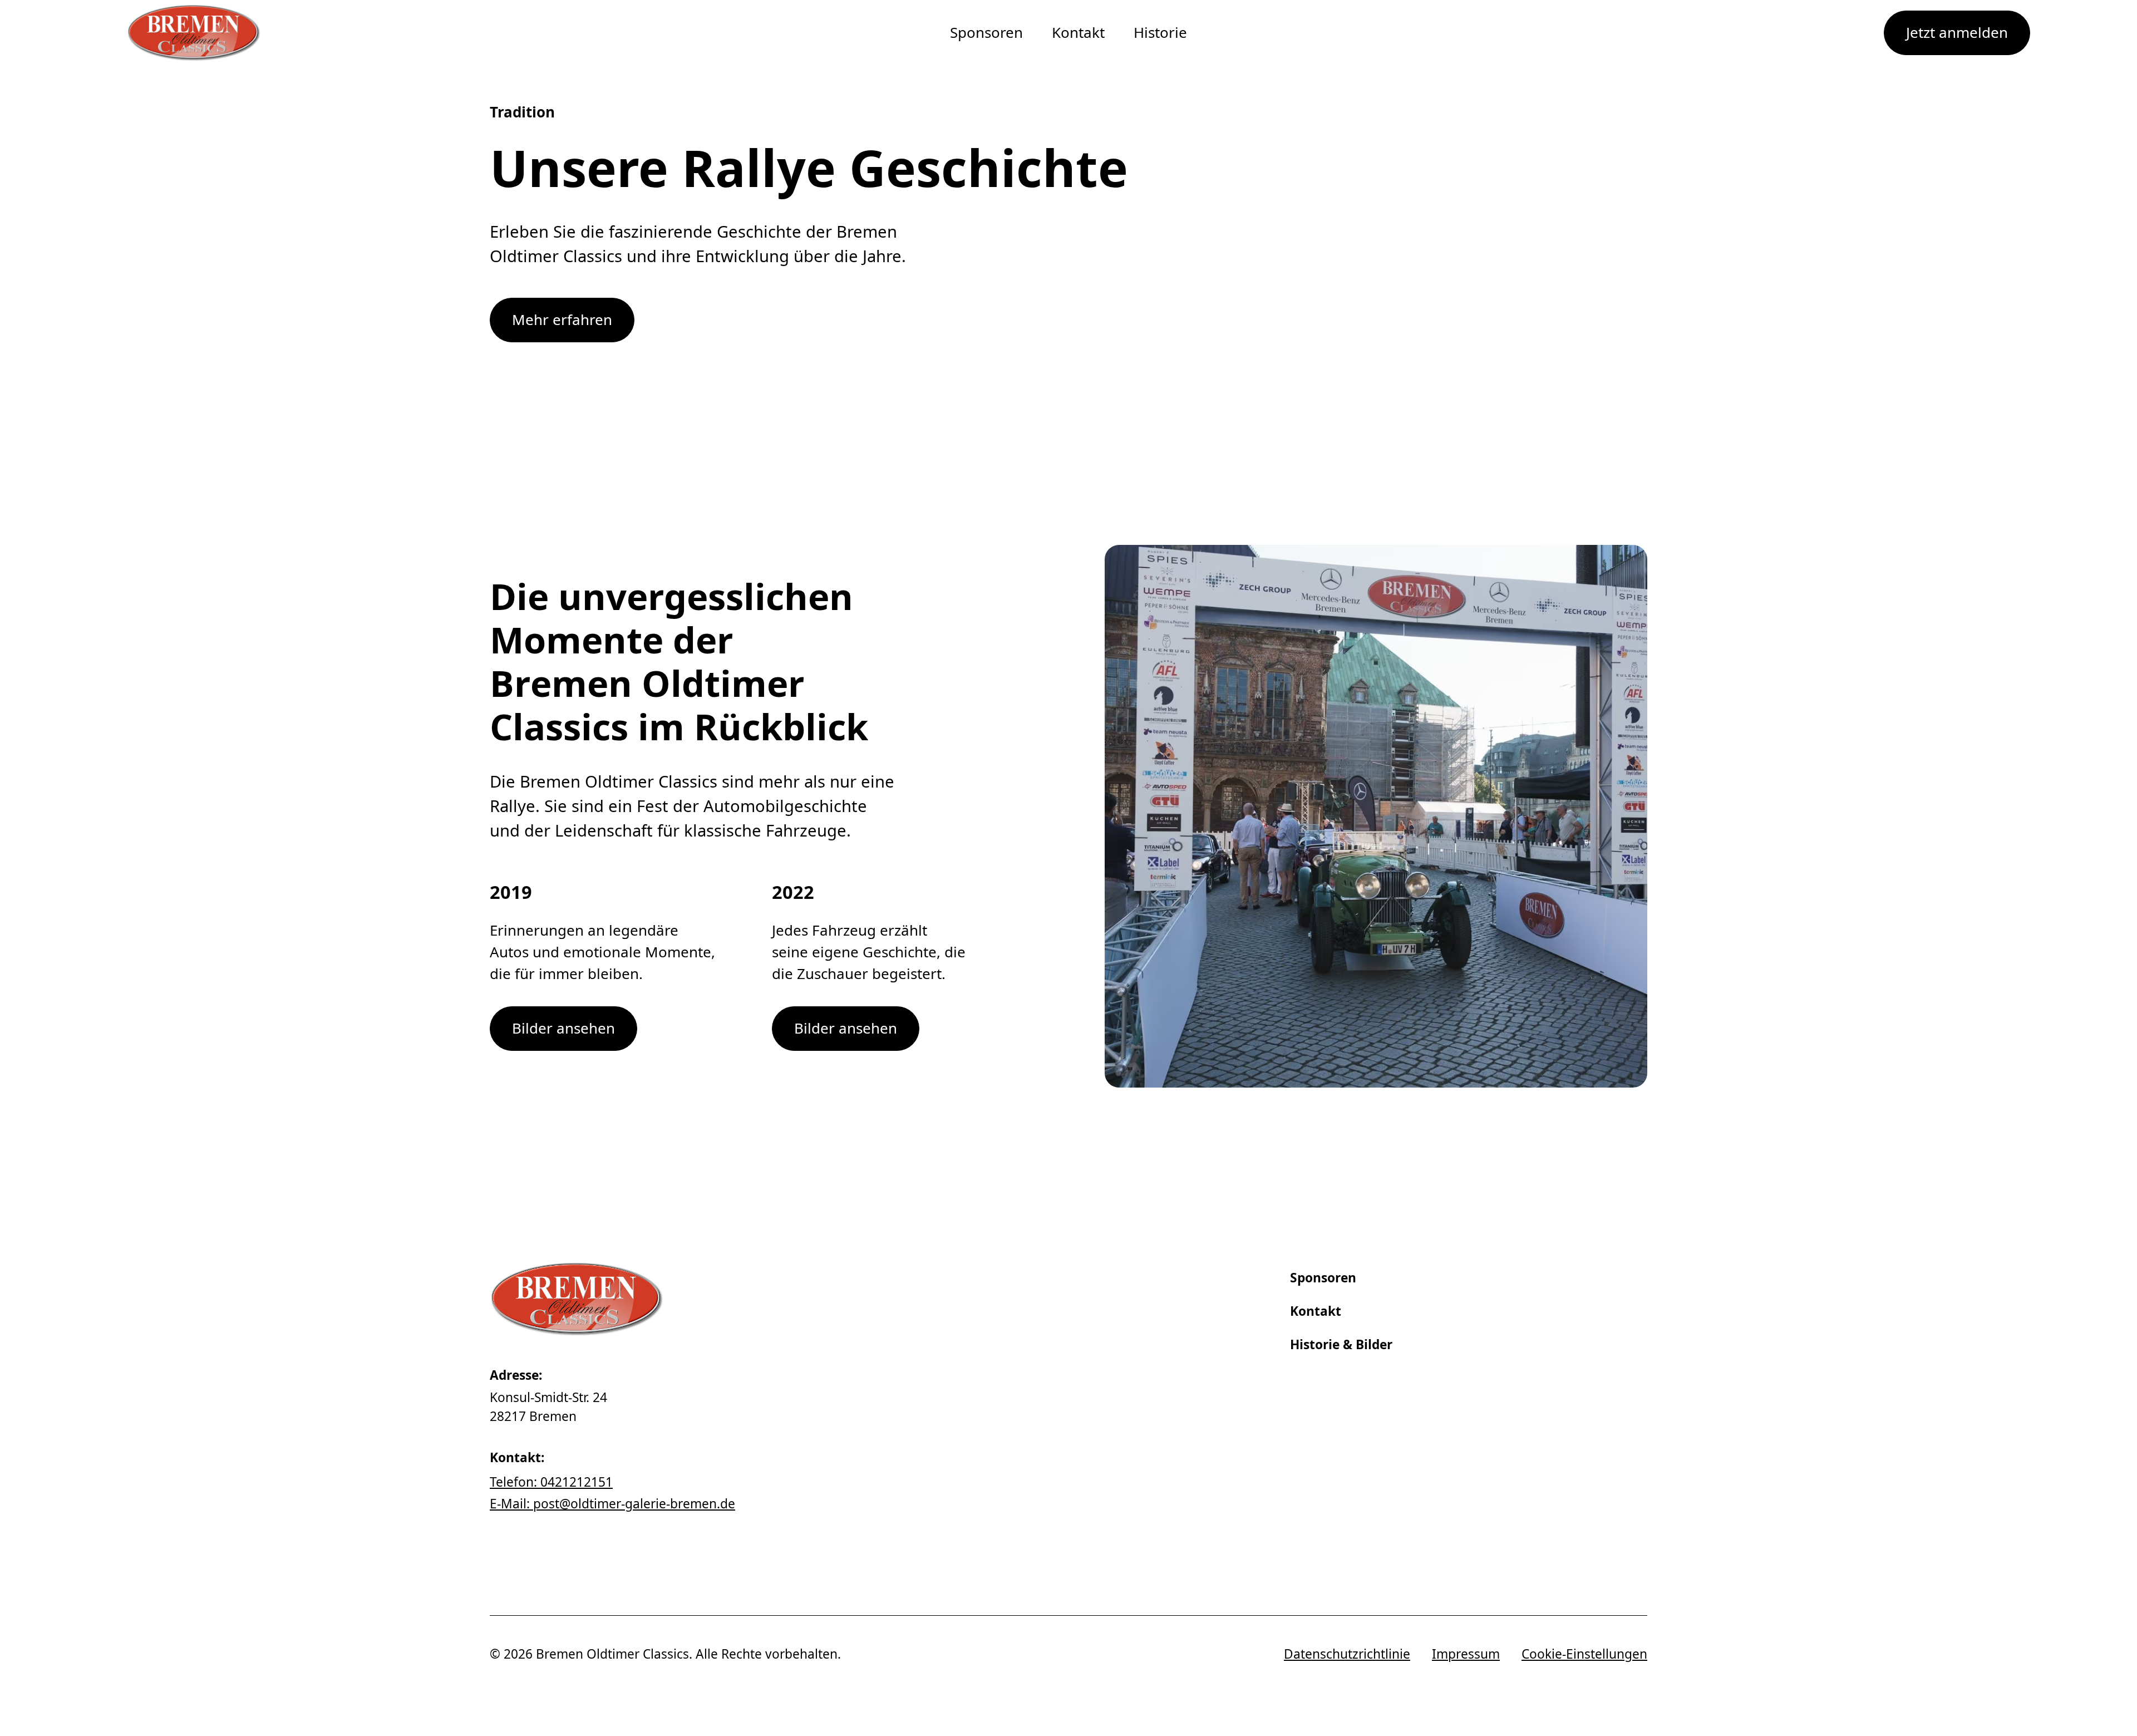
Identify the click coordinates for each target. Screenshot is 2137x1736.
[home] (194, 33)
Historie (1160, 32)
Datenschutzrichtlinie (1347, 1654)
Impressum (1466, 1654)
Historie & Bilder (1341, 1344)
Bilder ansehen (563, 1028)
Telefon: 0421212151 (551, 1482)
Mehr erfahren (562, 319)
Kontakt (1078, 32)
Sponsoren (986, 32)
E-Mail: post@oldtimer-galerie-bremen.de (612, 1504)
